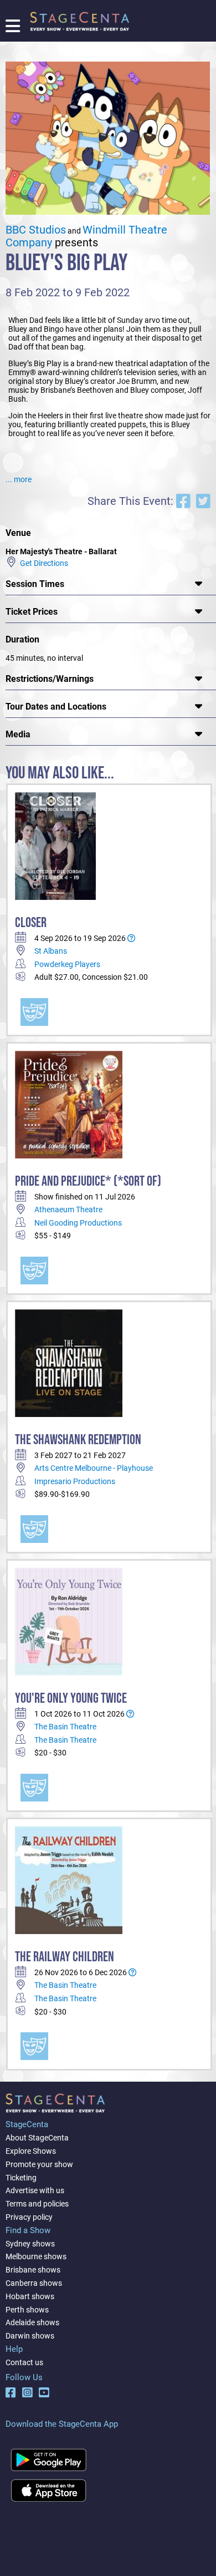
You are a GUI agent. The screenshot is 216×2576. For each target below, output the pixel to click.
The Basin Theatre (65, 1727)
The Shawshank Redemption (78, 1440)
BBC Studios (36, 230)
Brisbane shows (33, 2270)
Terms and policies (37, 2204)
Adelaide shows (32, 2322)
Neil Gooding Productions (78, 1223)
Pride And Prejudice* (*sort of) (88, 1181)
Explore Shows (31, 2151)
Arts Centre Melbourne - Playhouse (94, 1468)
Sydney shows (30, 2244)
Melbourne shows (36, 2256)
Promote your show (39, 2164)
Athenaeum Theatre (68, 1209)
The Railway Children (65, 1957)
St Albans (51, 951)
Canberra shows (34, 2283)
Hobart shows (30, 2296)
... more (19, 479)
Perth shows (27, 2310)
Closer (31, 923)
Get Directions (42, 563)
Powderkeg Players (67, 964)
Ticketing (21, 2178)
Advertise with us (35, 2190)
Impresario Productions (75, 1481)
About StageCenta (37, 2138)
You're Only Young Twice (71, 1699)
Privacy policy (29, 2217)
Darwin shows (30, 2336)
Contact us (24, 2362)
